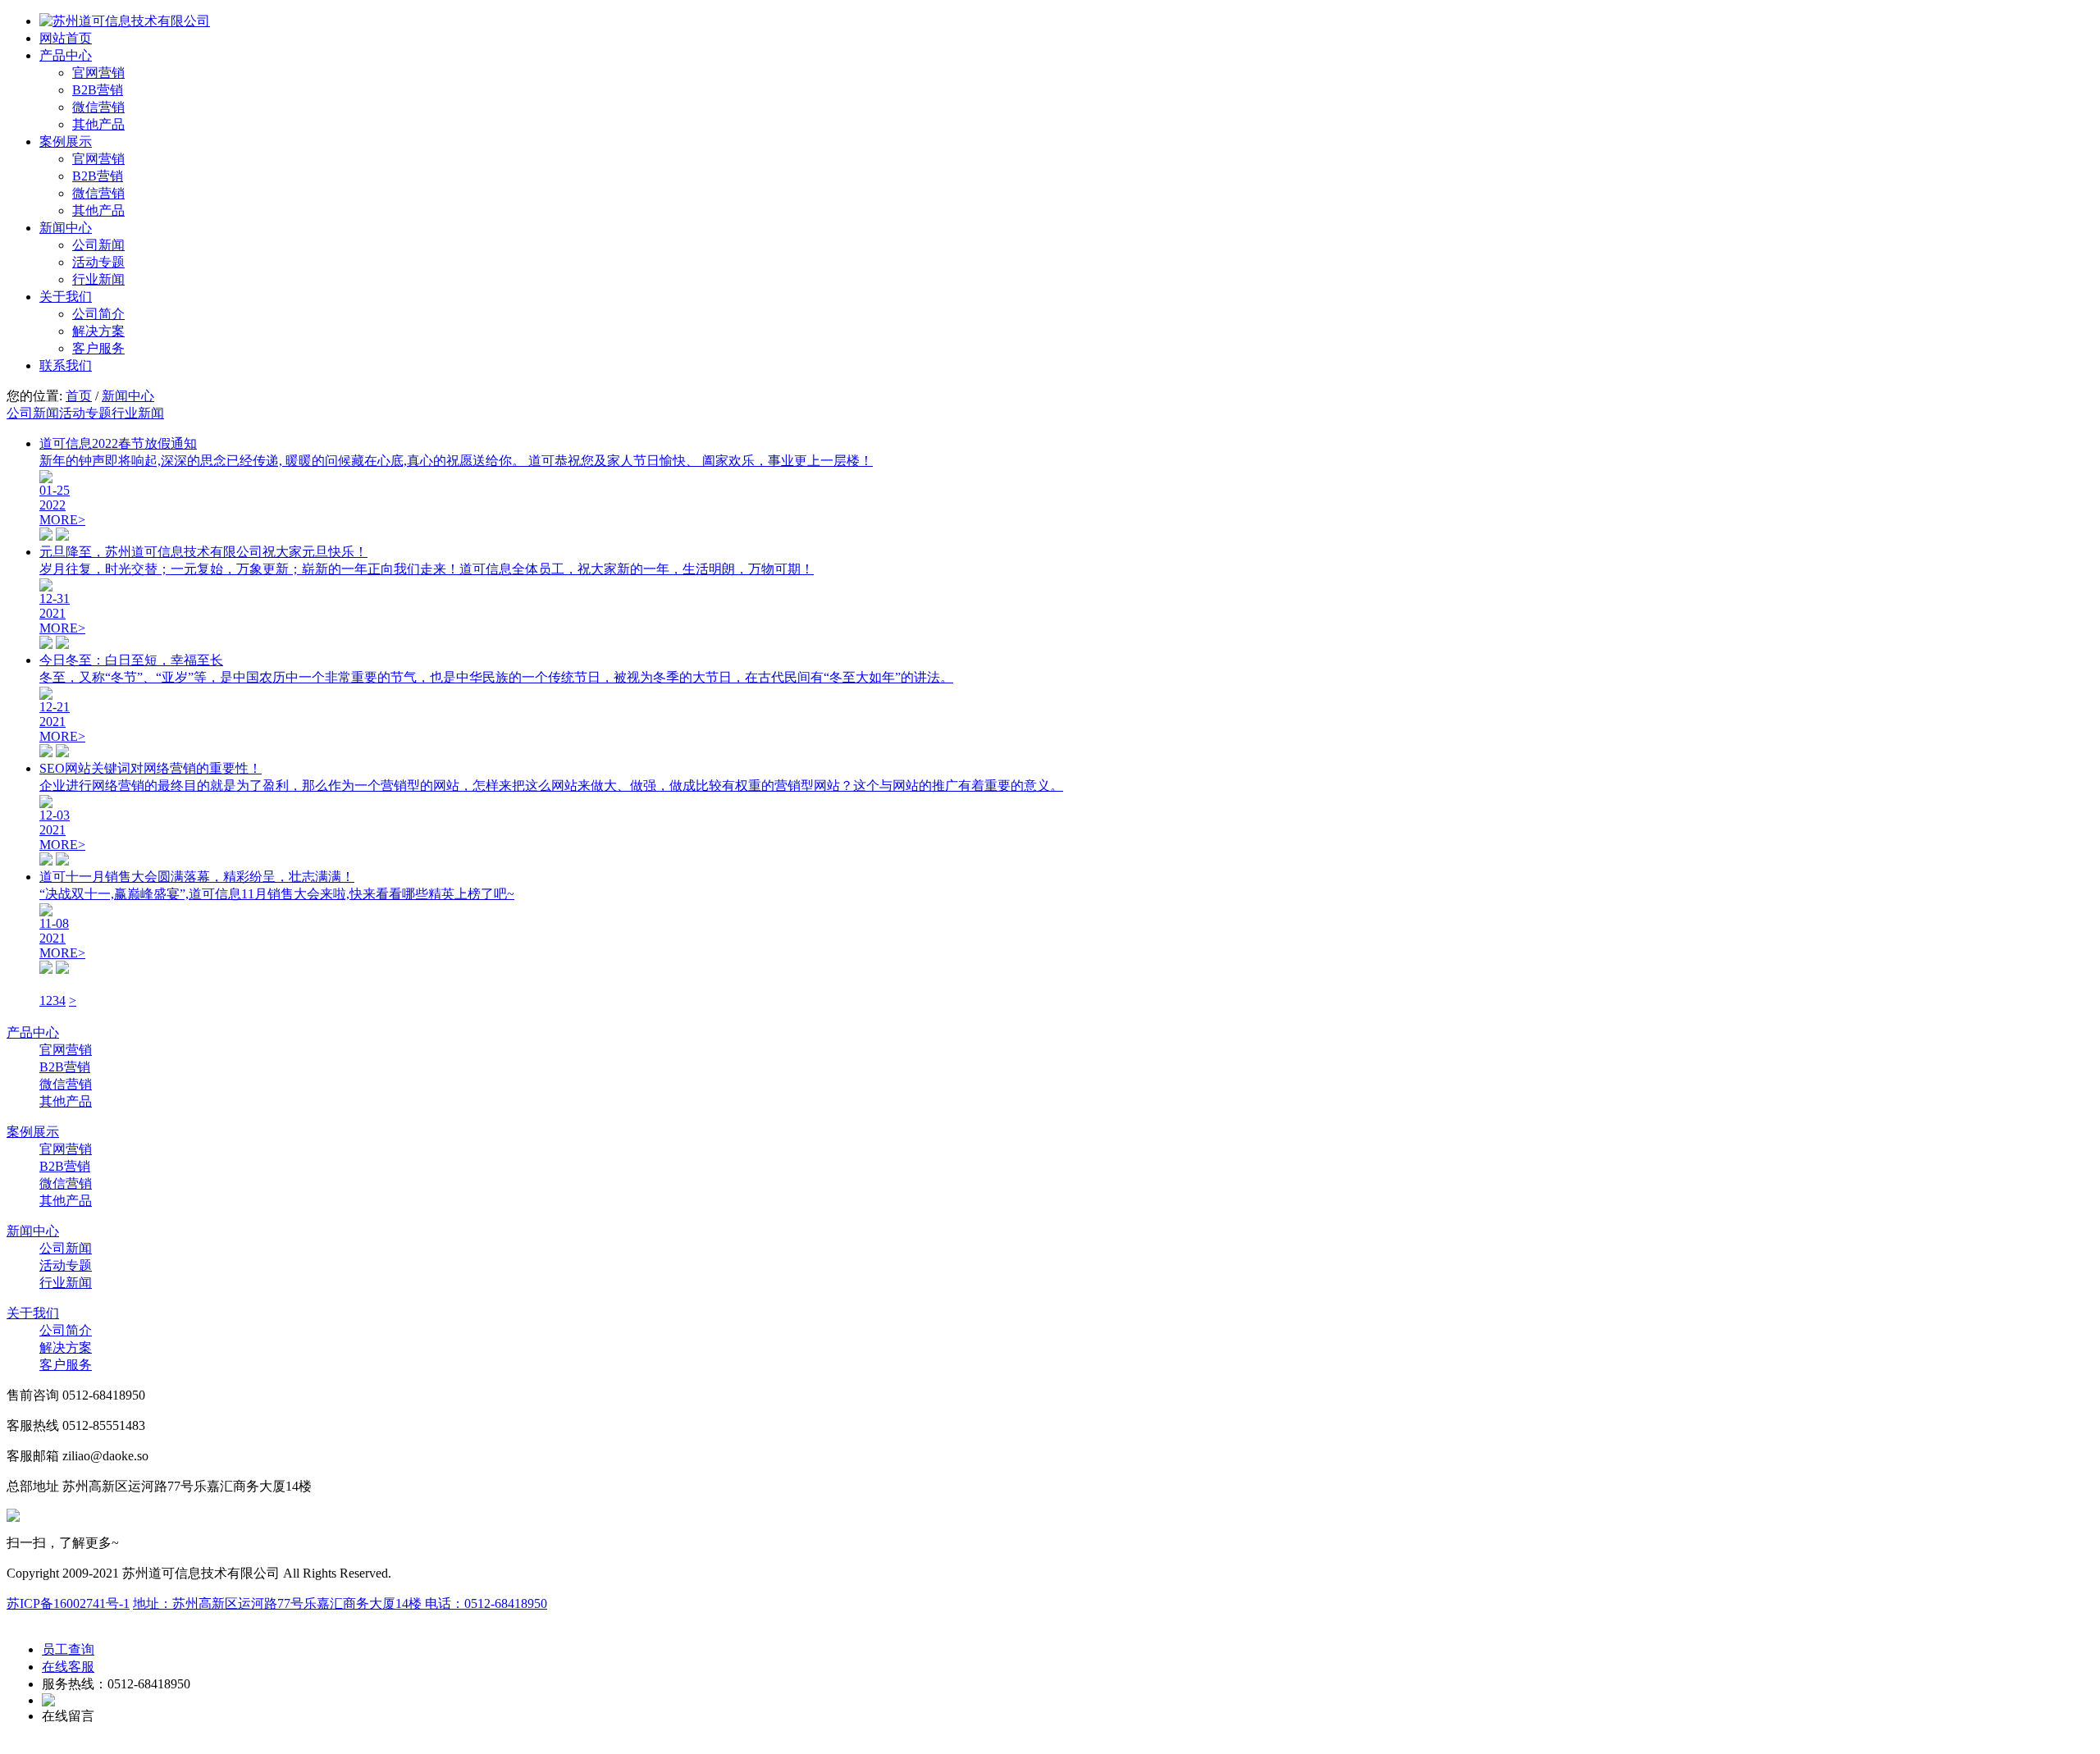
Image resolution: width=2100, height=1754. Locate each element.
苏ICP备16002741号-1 (68, 1603)
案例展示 (66, 142)
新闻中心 (66, 228)
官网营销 (98, 73)
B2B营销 (98, 90)
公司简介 (98, 314)
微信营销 (98, 107)
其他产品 (98, 124)
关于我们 (66, 297)
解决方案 (98, 331)
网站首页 (66, 38)
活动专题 (98, 262)
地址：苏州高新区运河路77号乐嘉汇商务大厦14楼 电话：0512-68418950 (340, 1603)
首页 (79, 396)
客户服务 (98, 348)
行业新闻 (98, 279)
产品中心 (66, 55)
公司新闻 (98, 245)
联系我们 (66, 365)
